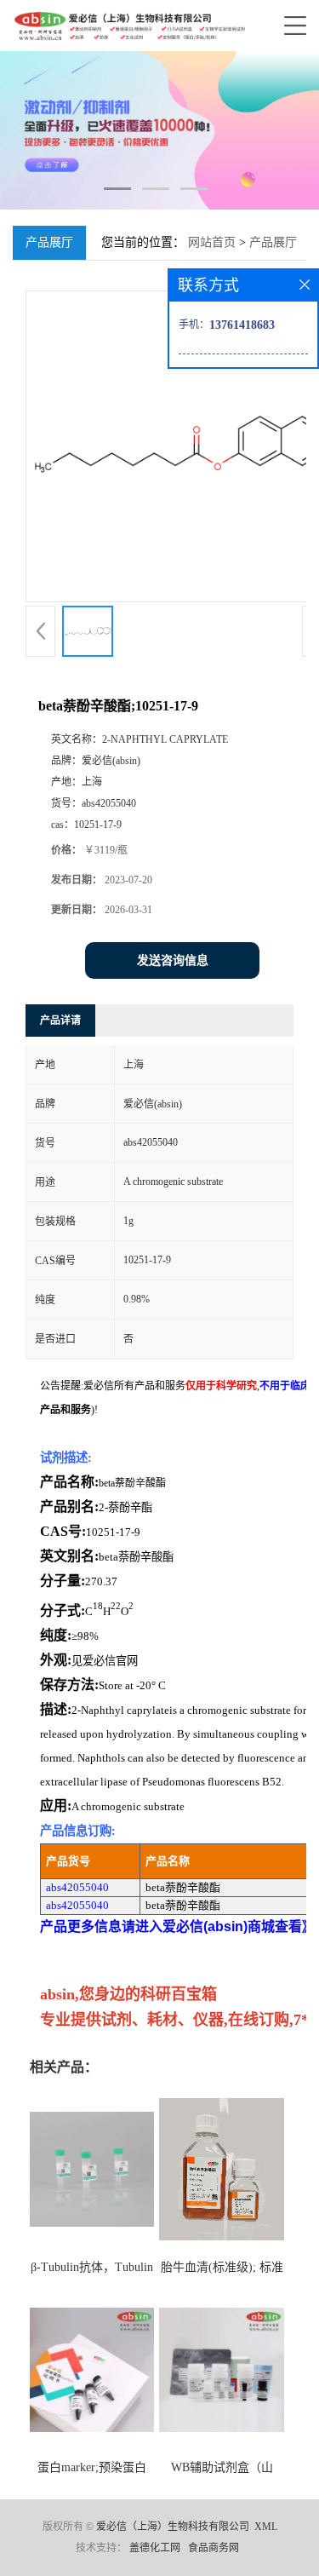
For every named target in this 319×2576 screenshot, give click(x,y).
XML (266, 2527)
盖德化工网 (155, 2548)
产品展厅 (273, 242)
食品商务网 (214, 2548)
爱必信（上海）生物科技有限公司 (173, 2527)
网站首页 (212, 242)
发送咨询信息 (173, 960)
